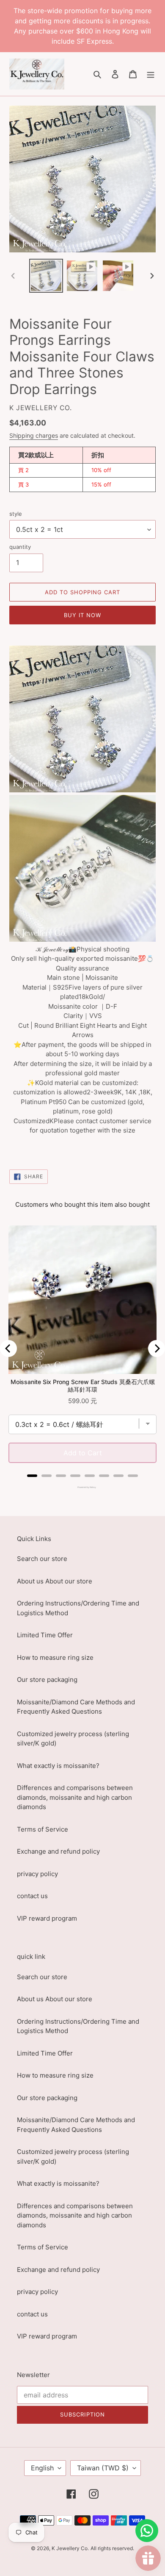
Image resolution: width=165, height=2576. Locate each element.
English (42, 2468)
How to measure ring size (55, 1657)
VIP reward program (47, 1918)
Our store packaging (47, 1680)
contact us (32, 1896)
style (16, 514)
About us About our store (55, 1581)
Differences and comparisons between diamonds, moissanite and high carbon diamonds (75, 1797)
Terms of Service (43, 1829)
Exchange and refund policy (58, 1851)
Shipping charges (34, 435)
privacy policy (37, 1874)
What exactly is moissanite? (58, 1766)
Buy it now (82, 615)
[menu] (151, 74)
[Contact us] (147, 2531)
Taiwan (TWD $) (103, 2468)
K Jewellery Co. (70, 2548)
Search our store (42, 1559)
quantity (20, 547)
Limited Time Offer (45, 1635)
